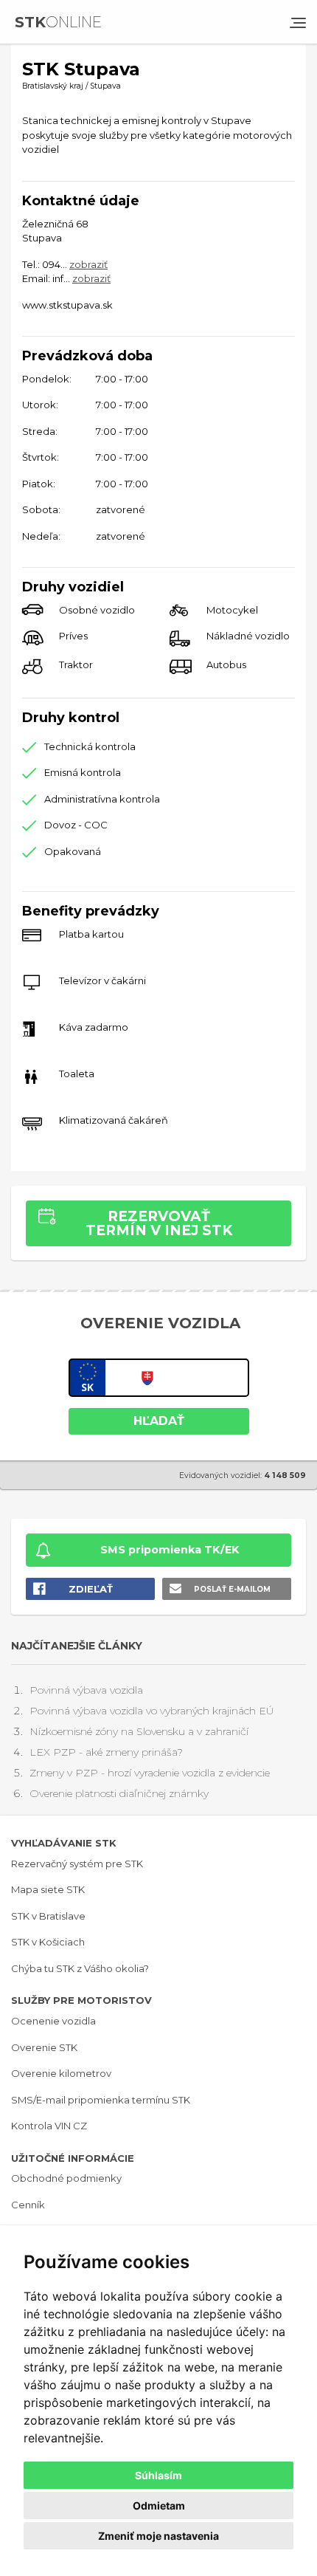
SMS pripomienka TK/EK (170, 1550)
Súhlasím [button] (158, 2475)
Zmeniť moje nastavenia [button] (158, 2536)
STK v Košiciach (48, 1942)
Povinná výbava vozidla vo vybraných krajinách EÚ (151, 1711)
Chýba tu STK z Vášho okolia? (80, 1968)
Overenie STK (44, 2047)
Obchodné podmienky (66, 2178)
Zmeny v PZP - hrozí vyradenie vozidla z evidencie (150, 1773)
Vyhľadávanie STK (64, 1843)
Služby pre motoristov (81, 2000)
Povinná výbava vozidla (86, 1690)
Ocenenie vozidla (53, 2021)
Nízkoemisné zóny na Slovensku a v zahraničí (139, 1731)
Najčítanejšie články (77, 1646)
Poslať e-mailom (232, 1589)
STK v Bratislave (48, 1916)
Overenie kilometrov (61, 2073)
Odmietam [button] (159, 2505)
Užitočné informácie (73, 2158)
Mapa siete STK (48, 1889)
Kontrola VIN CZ (49, 2126)
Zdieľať (91, 1589)
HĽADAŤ (159, 1421)
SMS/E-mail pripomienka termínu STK (101, 2100)
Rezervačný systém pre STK (77, 1864)
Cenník (28, 2205)
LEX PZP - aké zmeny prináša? (106, 1752)
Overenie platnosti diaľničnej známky (119, 1793)
